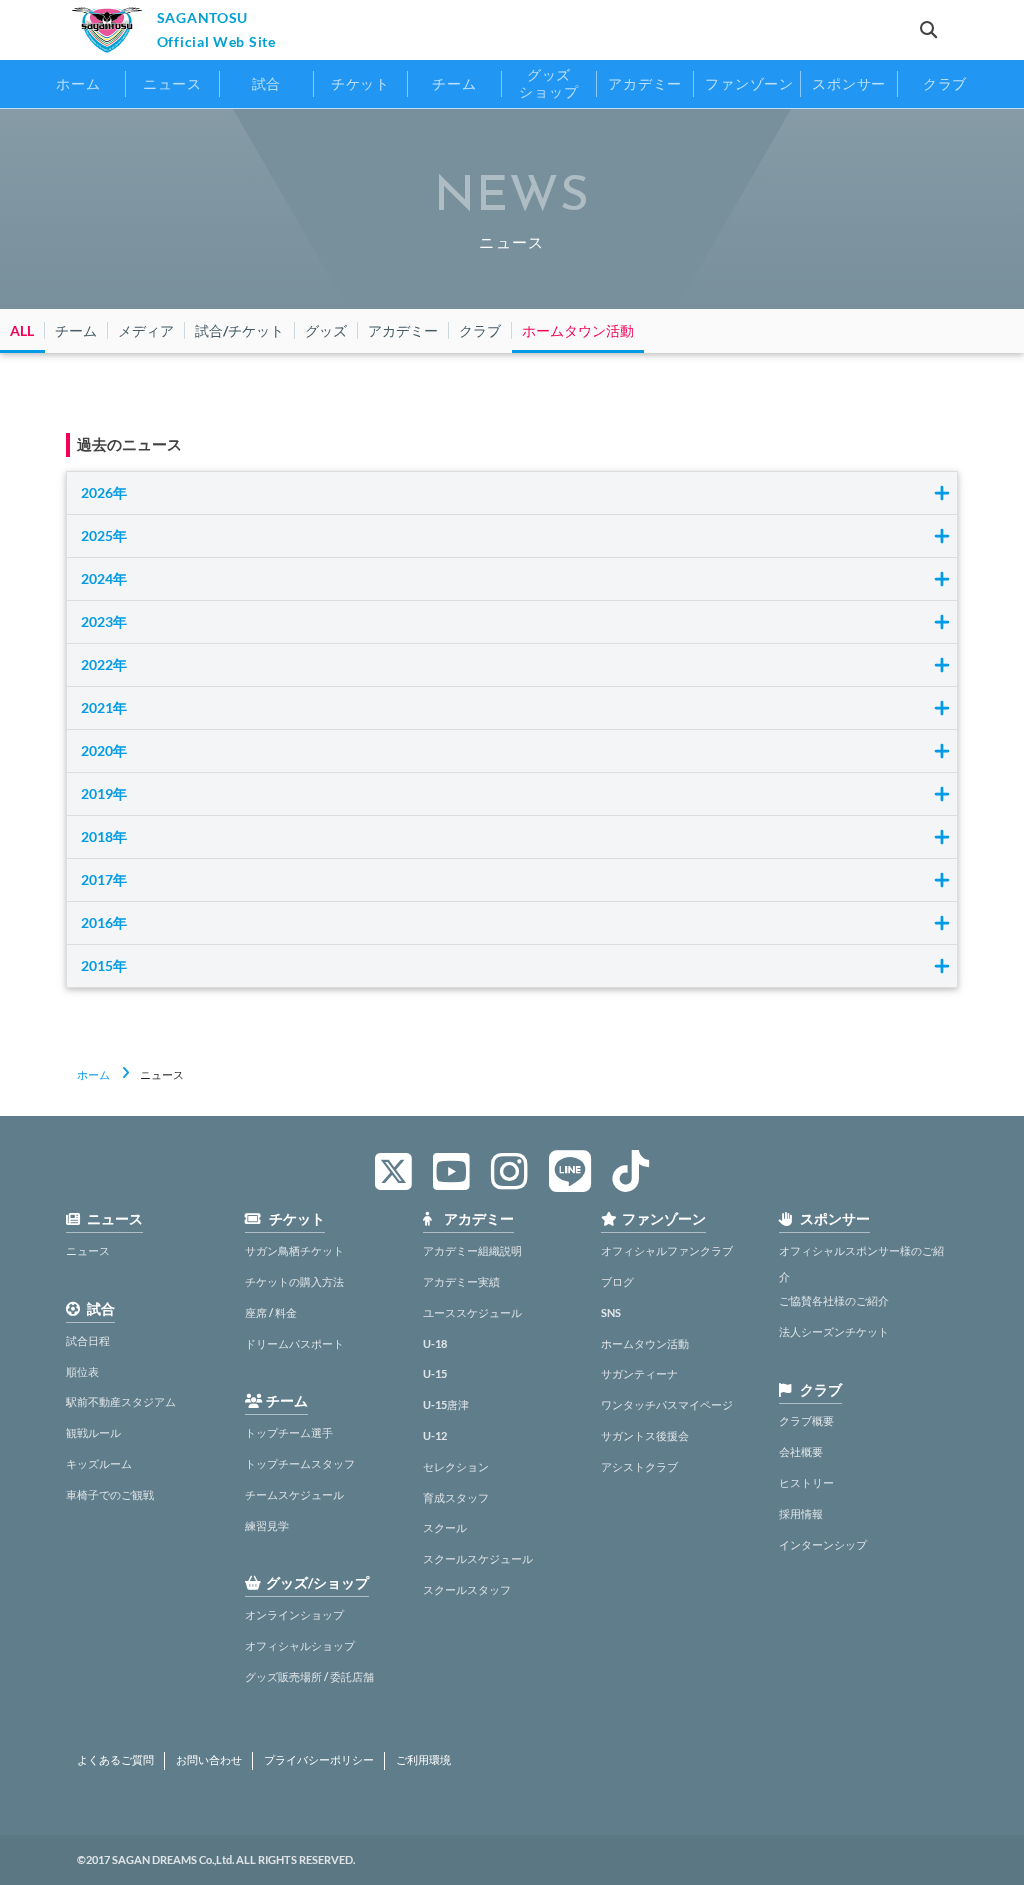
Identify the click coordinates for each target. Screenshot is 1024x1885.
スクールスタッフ (467, 1589)
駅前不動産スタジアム (121, 1401)
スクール (445, 1527)
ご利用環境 (423, 1760)
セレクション (456, 1466)
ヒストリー (806, 1482)
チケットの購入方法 (294, 1281)
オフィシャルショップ (300, 1645)
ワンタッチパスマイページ (667, 1404)
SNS (611, 1312)
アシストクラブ (639, 1466)
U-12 (435, 1435)
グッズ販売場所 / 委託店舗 (309, 1676)
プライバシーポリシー (319, 1760)
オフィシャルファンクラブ (667, 1250)
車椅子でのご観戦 (110, 1494)
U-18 (435, 1343)
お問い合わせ (209, 1760)
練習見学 (267, 1525)
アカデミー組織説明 (472, 1250)
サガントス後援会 (645, 1435)
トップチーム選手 (289, 1432)
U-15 (435, 1373)
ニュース (88, 1250)
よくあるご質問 (115, 1760)
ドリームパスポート (294, 1343)
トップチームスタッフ (300, 1463)
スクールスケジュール (478, 1558)
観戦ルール (93, 1432)
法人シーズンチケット (834, 1331)
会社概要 (801, 1451)
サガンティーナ (639, 1373)
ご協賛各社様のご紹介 (834, 1300)
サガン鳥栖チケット (294, 1250)
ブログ (617, 1281)
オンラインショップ (294, 1614)
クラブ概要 (806, 1420)
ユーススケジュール (472, 1312)
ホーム (93, 1074)
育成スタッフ (456, 1497)
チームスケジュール (294, 1494)
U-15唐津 (446, 1404)
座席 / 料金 (271, 1312)
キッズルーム (99, 1463)
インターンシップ (823, 1544)
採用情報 (801, 1513)
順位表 (82, 1371)
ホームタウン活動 (645, 1343)
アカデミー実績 (461, 1281)
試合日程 (88, 1340)
